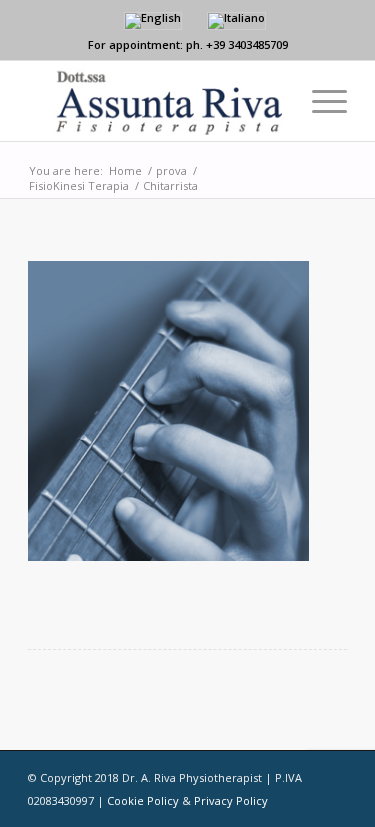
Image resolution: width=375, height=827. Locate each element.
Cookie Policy (143, 800)
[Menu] (319, 101)
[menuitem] (319, 101)
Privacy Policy (231, 800)
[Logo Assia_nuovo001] (155, 101)
